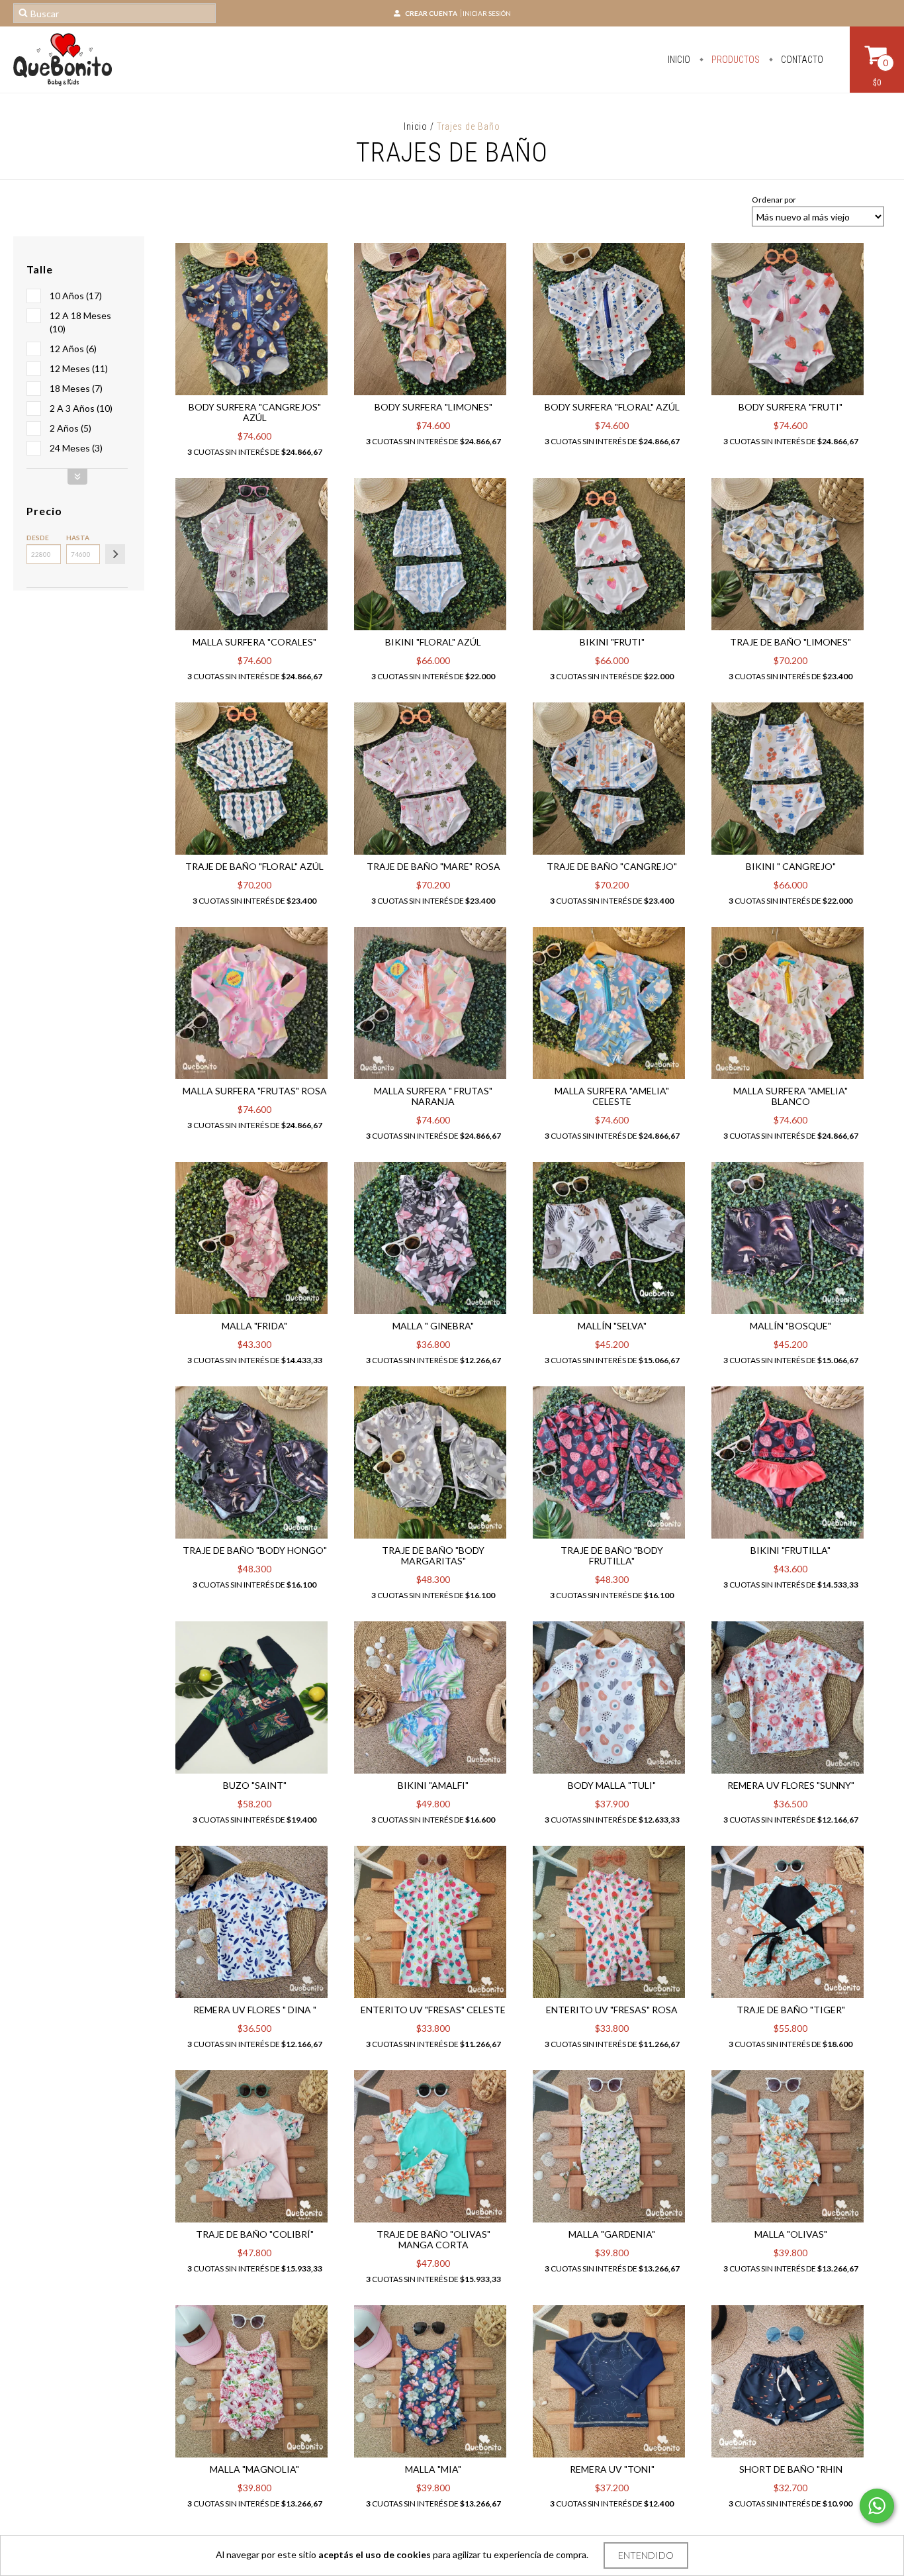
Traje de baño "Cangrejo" (612, 866)
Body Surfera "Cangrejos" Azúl (255, 412)
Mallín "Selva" (612, 1326)
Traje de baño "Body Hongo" (255, 1550)
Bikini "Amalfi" (433, 1785)
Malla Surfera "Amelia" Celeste (612, 1096)
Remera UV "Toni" (612, 2469)
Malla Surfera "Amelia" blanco (791, 1096)
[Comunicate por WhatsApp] (877, 2506)
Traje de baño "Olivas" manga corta (433, 2239)
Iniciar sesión (487, 13)
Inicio (679, 60)
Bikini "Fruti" (612, 642)
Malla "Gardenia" (612, 2234)
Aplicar (115, 554)
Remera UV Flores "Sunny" (791, 1785)
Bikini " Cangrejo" (791, 866)
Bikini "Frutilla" (791, 1550)
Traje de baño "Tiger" (791, 2010)
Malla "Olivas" (791, 2234)
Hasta (78, 538)
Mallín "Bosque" (791, 1326)
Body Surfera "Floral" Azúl (612, 407)
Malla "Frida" (254, 1326)
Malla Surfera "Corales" (254, 642)
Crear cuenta (431, 13)
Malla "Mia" (433, 2469)
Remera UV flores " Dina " (255, 2010)
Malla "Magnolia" (254, 2469)
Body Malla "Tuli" (612, 1785)
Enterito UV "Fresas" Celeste (433, 2010)
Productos (735, 60)
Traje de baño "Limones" (791, 642)
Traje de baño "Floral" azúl (254, 866)
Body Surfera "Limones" (433, 407)
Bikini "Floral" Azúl (433, 642)
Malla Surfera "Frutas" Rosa (255, 1091)
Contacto (801, 60)
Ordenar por (774, 200)
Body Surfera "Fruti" (791, 407)
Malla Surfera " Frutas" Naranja (433, 1096)
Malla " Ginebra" (433, 1326)
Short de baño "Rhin (791, 2469)
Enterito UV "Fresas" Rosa (612, 2010)
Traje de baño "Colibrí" (255, 2234)
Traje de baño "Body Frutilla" (612, 1555)
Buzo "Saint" (255, 1785)
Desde (38, 538)
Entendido (646, 2555)
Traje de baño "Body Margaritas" (433, 1555)
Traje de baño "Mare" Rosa (433, 866)
